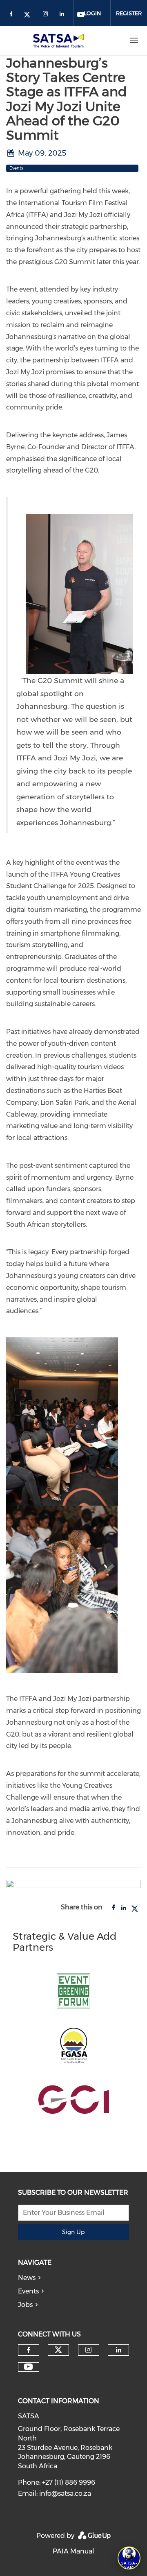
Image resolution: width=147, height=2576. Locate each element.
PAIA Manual (73, 2551)
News (27, 2278)
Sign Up (73, 2232)
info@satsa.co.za (65, 2493)
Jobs (25, 2305)
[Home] (60, 41)
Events (28, 2291)
